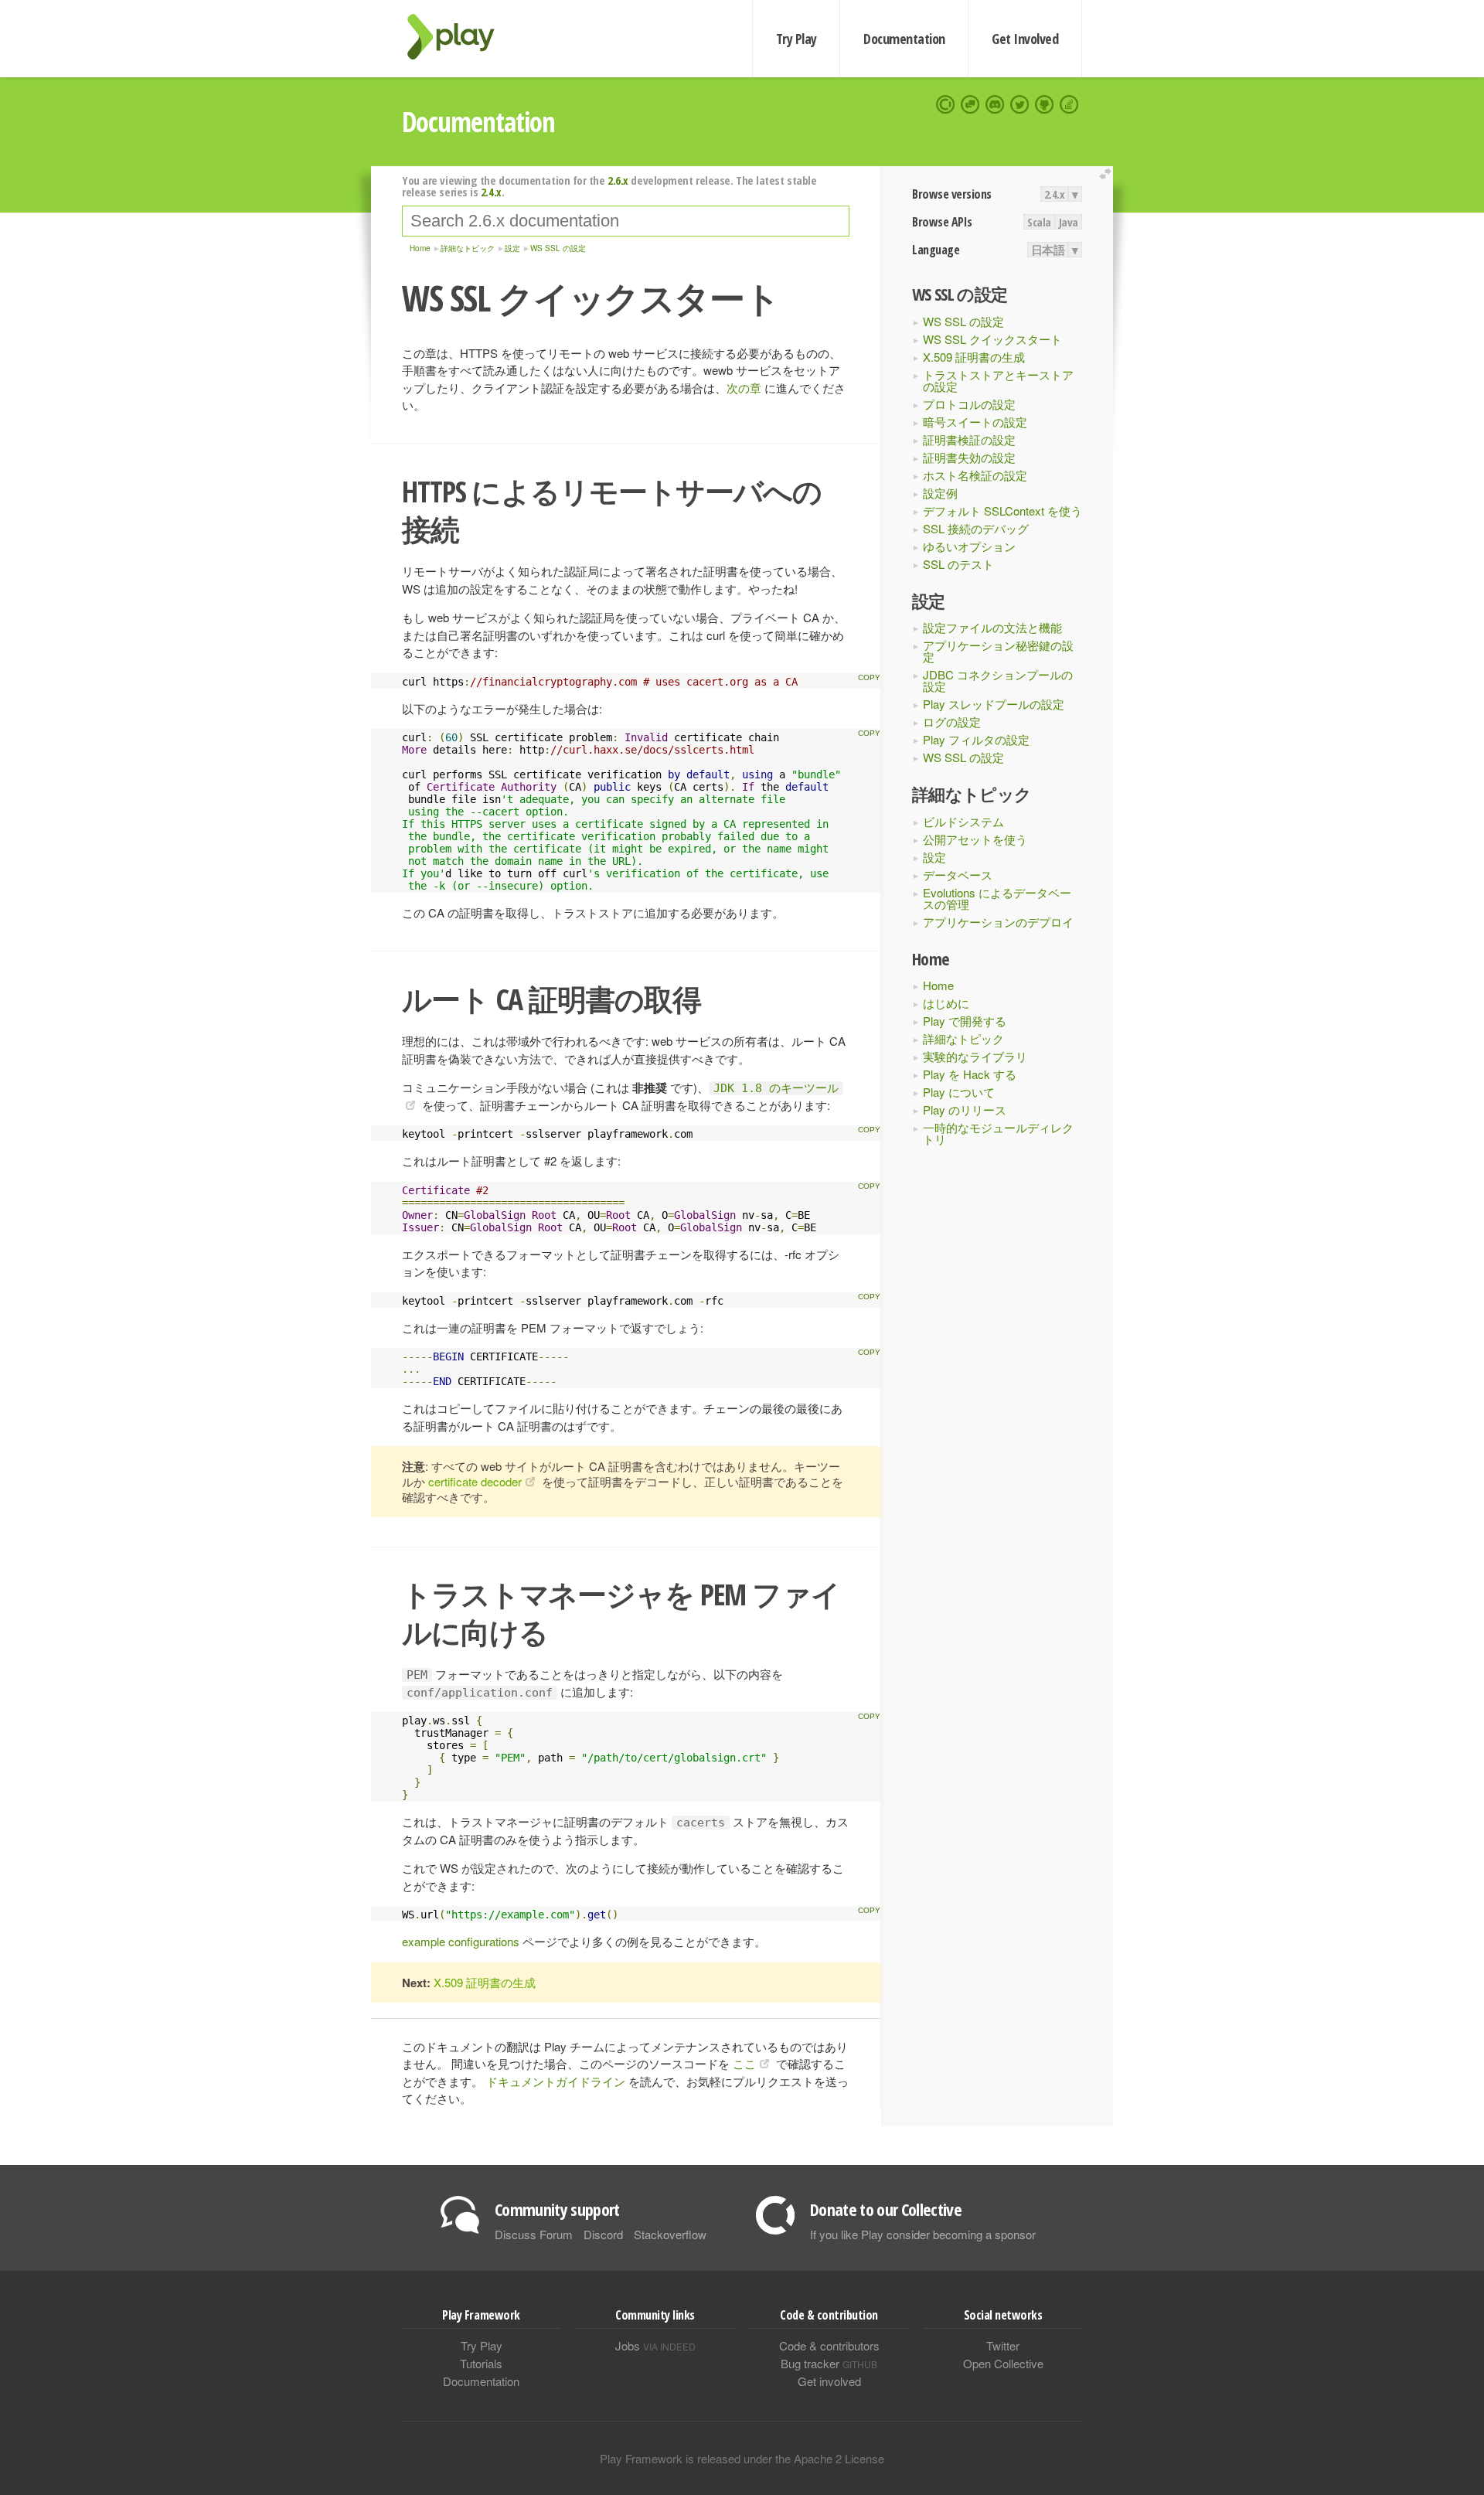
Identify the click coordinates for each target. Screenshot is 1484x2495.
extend (1108, 174)
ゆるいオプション (969, 546)
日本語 (1048, 250)
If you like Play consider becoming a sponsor (923, 2234)
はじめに (946, 1003)
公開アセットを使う (975, 839)
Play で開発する (965, 1021)
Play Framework (460, 37)
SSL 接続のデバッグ (976, 528)
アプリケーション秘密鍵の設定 (998, 651)
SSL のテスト (958, 564)
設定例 (940, 493)
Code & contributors (829, 2345)
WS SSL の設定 (963, 321)
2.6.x (618, 180)
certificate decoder (475, 1481)
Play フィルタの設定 (976, 739)
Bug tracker (829, 2363)
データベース (958, 875)
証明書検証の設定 (969, 439)
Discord (603, 2234)
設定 (934, 857)
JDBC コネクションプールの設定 (998, 680)
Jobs (655, 2345)
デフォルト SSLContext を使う (1002, 511)
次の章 (744, 388)
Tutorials (481, 2363)
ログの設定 (952, 722)
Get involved (829, 2381)
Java (1069, 222)
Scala (1039, 222)
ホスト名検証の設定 (975, 475)
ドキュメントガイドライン (556, 2081)
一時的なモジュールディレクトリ (998, 1133)
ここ (744, 2063)
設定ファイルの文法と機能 (992, 627)
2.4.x (1055, 194)
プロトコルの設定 (969, 404)
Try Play (796, 39)
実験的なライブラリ (975, 1056)
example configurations (461, 1941)
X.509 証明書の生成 (974, 357)
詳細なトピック (963, 1038)
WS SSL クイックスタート (992, 339)
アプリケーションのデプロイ (998, 922)
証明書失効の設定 (969, 457)
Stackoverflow (670, 2234)
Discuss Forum (534, 2234)
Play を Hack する (970, 1074)
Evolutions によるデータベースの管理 (997, 898)
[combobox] (626, 221)
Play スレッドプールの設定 (994, 704)
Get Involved (1025, 39)
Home (938, 985)
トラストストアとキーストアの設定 (998, 380)
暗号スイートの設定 (975, 422)
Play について (959, 1092)
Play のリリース (965, 1110)
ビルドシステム (963, 821)
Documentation (904, 39)
